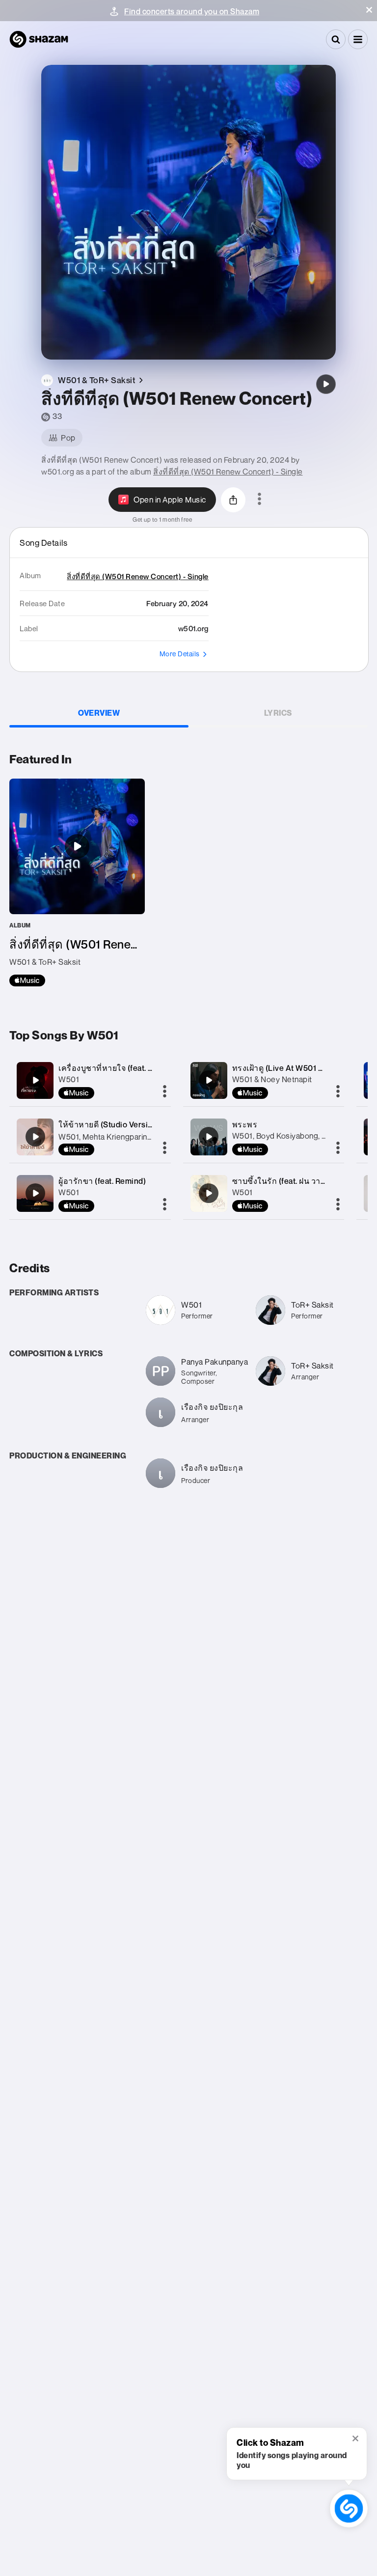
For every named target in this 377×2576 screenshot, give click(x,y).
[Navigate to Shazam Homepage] (39, 39)
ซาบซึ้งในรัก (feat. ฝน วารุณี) (284, 1181)
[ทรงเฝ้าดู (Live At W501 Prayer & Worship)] (209, 1080)
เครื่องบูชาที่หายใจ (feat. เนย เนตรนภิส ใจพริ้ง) (142, 1068)
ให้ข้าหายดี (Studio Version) (109, 1124)
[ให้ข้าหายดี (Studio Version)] (35, 1137)
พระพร (245, 1124)
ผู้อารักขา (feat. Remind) (102, 1181)
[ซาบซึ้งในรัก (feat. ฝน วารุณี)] (209, 1193)
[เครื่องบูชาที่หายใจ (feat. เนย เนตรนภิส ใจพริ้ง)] (35, 1080)
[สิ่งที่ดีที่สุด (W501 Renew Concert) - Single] (77, 882)
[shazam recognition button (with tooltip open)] (349, 2508)
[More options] (259, 500)
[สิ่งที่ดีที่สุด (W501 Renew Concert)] (326, 384)
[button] (369, 10)
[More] (165, 1092)
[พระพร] (209, 1137)
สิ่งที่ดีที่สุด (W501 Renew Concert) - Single (228, 472)
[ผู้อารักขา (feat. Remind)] (35, 1193)
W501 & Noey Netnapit (272, 1079)
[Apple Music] (27, 980)
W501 (69, 1079)
